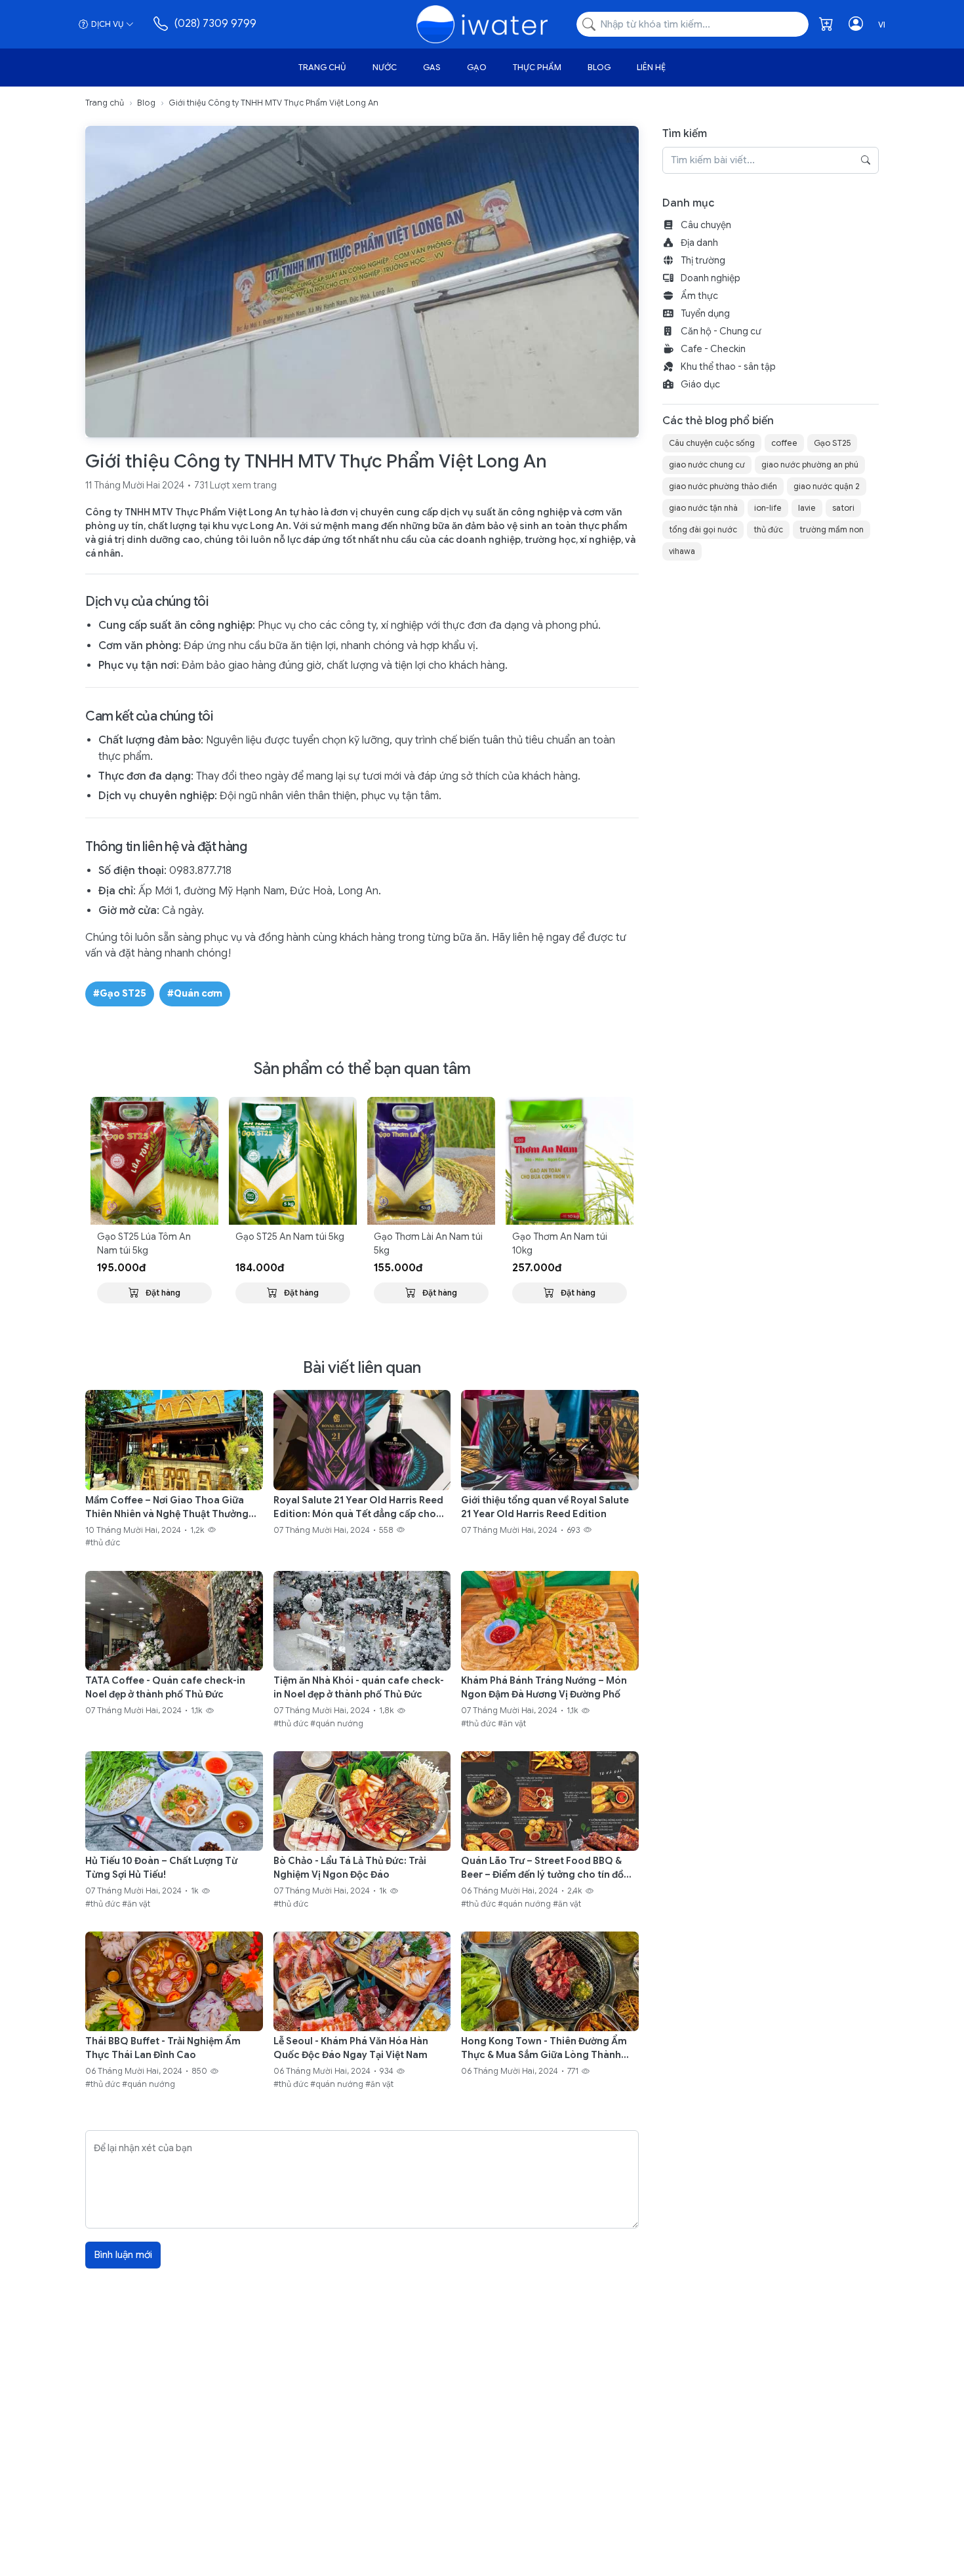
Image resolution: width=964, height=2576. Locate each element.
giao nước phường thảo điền (723, 486)
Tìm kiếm (685, 134)
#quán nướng (337, 1723)
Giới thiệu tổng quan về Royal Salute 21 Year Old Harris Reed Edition (545, 1507)
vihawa (682, 551)
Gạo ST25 (832, 443)
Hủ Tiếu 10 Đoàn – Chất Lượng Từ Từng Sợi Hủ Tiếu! (161, 1868)
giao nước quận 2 (827, 486)
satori (843, 508)
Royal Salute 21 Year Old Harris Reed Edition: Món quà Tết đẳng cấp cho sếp (358, 1508)
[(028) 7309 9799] (162, 24)
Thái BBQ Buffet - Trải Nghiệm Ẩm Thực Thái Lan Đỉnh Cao (163, 2048)
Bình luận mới (123, 2255)
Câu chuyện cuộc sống (712, 443)
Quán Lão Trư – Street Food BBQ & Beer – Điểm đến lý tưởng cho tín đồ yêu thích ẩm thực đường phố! (542, 1868)
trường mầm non (832, 529)
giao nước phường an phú (810, 465)
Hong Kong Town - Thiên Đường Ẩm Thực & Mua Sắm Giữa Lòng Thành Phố (544, 2049)
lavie (807, 508)
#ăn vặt (512, 1723)
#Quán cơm (195, 993)
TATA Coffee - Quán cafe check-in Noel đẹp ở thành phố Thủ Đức (165, 1687)
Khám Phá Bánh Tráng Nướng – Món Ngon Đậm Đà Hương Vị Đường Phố (544, 1687)
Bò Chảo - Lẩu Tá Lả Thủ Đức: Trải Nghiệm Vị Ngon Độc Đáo (350, 1868)
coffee (784, 443)
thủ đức (768, 529)
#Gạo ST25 (120, 993)
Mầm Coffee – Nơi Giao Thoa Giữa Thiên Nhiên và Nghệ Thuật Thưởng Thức (167, 1508)
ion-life (768, 508)
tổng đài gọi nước (703, 529)
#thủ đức (103, 1543)
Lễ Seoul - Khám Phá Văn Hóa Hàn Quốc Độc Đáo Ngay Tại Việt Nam (351, 2048)
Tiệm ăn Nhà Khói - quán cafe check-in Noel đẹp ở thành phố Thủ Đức (359, 1687)
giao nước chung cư (707, 465)
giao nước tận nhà (703, 508)
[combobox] (693, 25)
